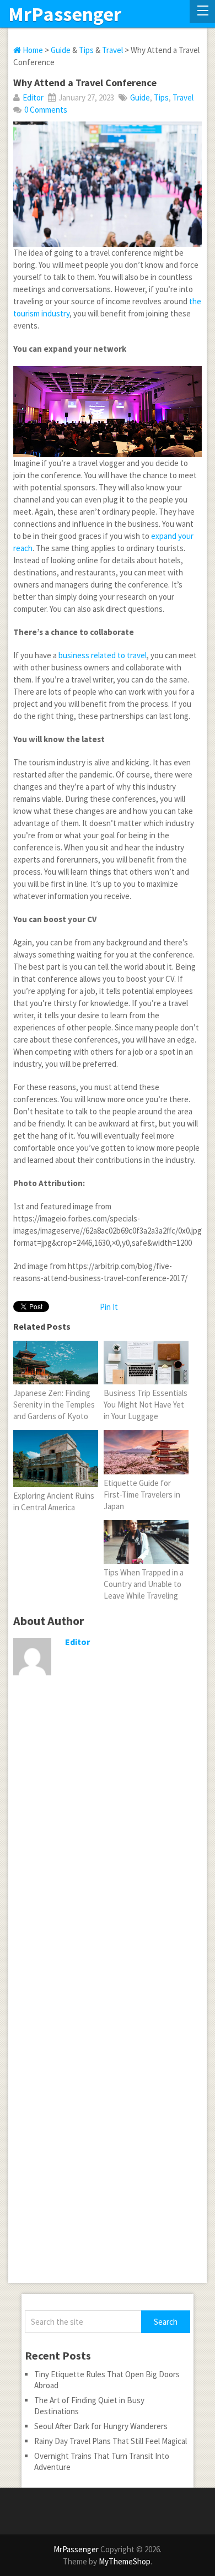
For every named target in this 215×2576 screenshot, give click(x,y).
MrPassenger (65, 14)
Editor (33, 97)
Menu (202, 12)
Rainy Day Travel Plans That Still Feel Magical (111, 2441)
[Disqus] (107, 1855)
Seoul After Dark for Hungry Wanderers (101, 2426)
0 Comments (46, 110)
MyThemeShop (125, 2561)
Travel (112, 50)
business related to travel (103, 655)
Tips (86, 50)
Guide (61, 50)
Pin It (109, 1307)
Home (32, 50)
